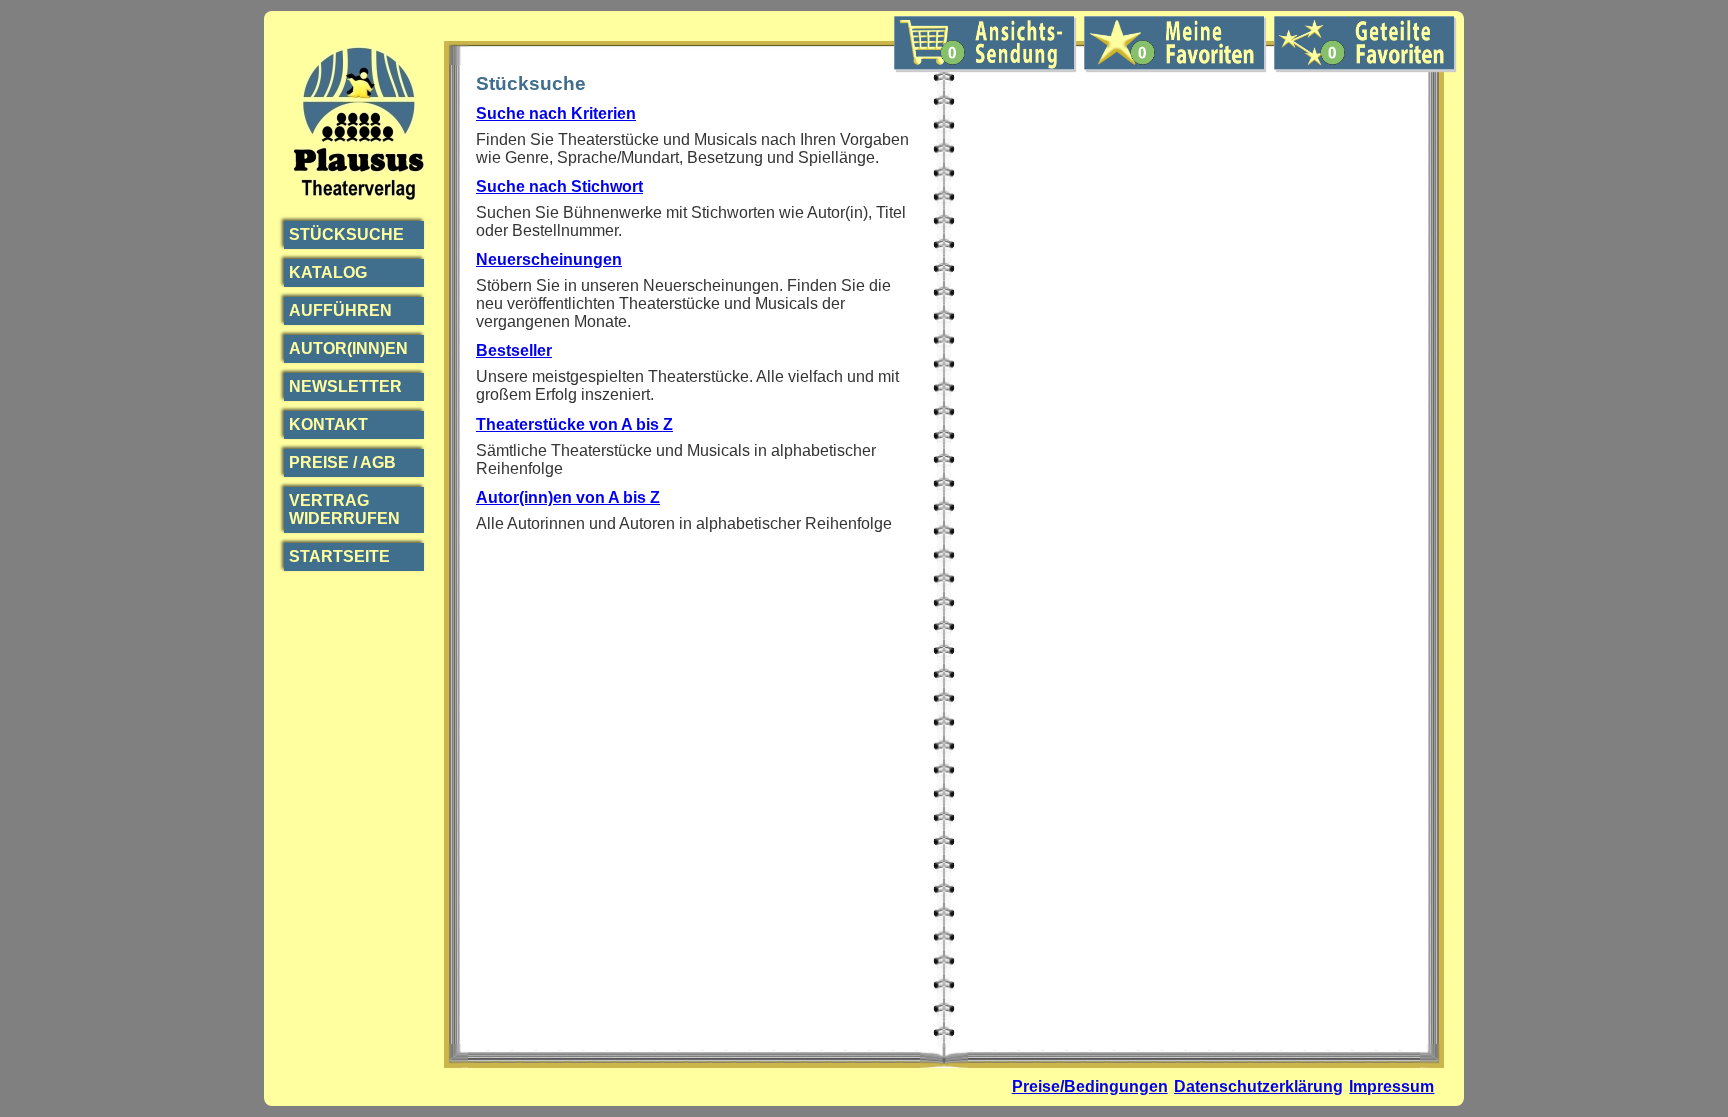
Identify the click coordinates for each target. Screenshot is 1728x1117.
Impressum (1391, 1086)
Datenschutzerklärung (1258, 1086)
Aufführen (340, 310)
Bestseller (514, 350)
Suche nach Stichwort (559, 186)
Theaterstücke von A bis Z (574, 424)
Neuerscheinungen (549, 259)
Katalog (328, 272)
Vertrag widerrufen (344, 509)
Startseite (339, 556)
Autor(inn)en (348, 348)
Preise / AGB (342, 462)
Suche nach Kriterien (556, 113)
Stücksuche (346, 234)
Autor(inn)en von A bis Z (568, 497)
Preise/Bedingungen (1090, 1086)
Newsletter (345, 386)
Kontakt (328, 424)
